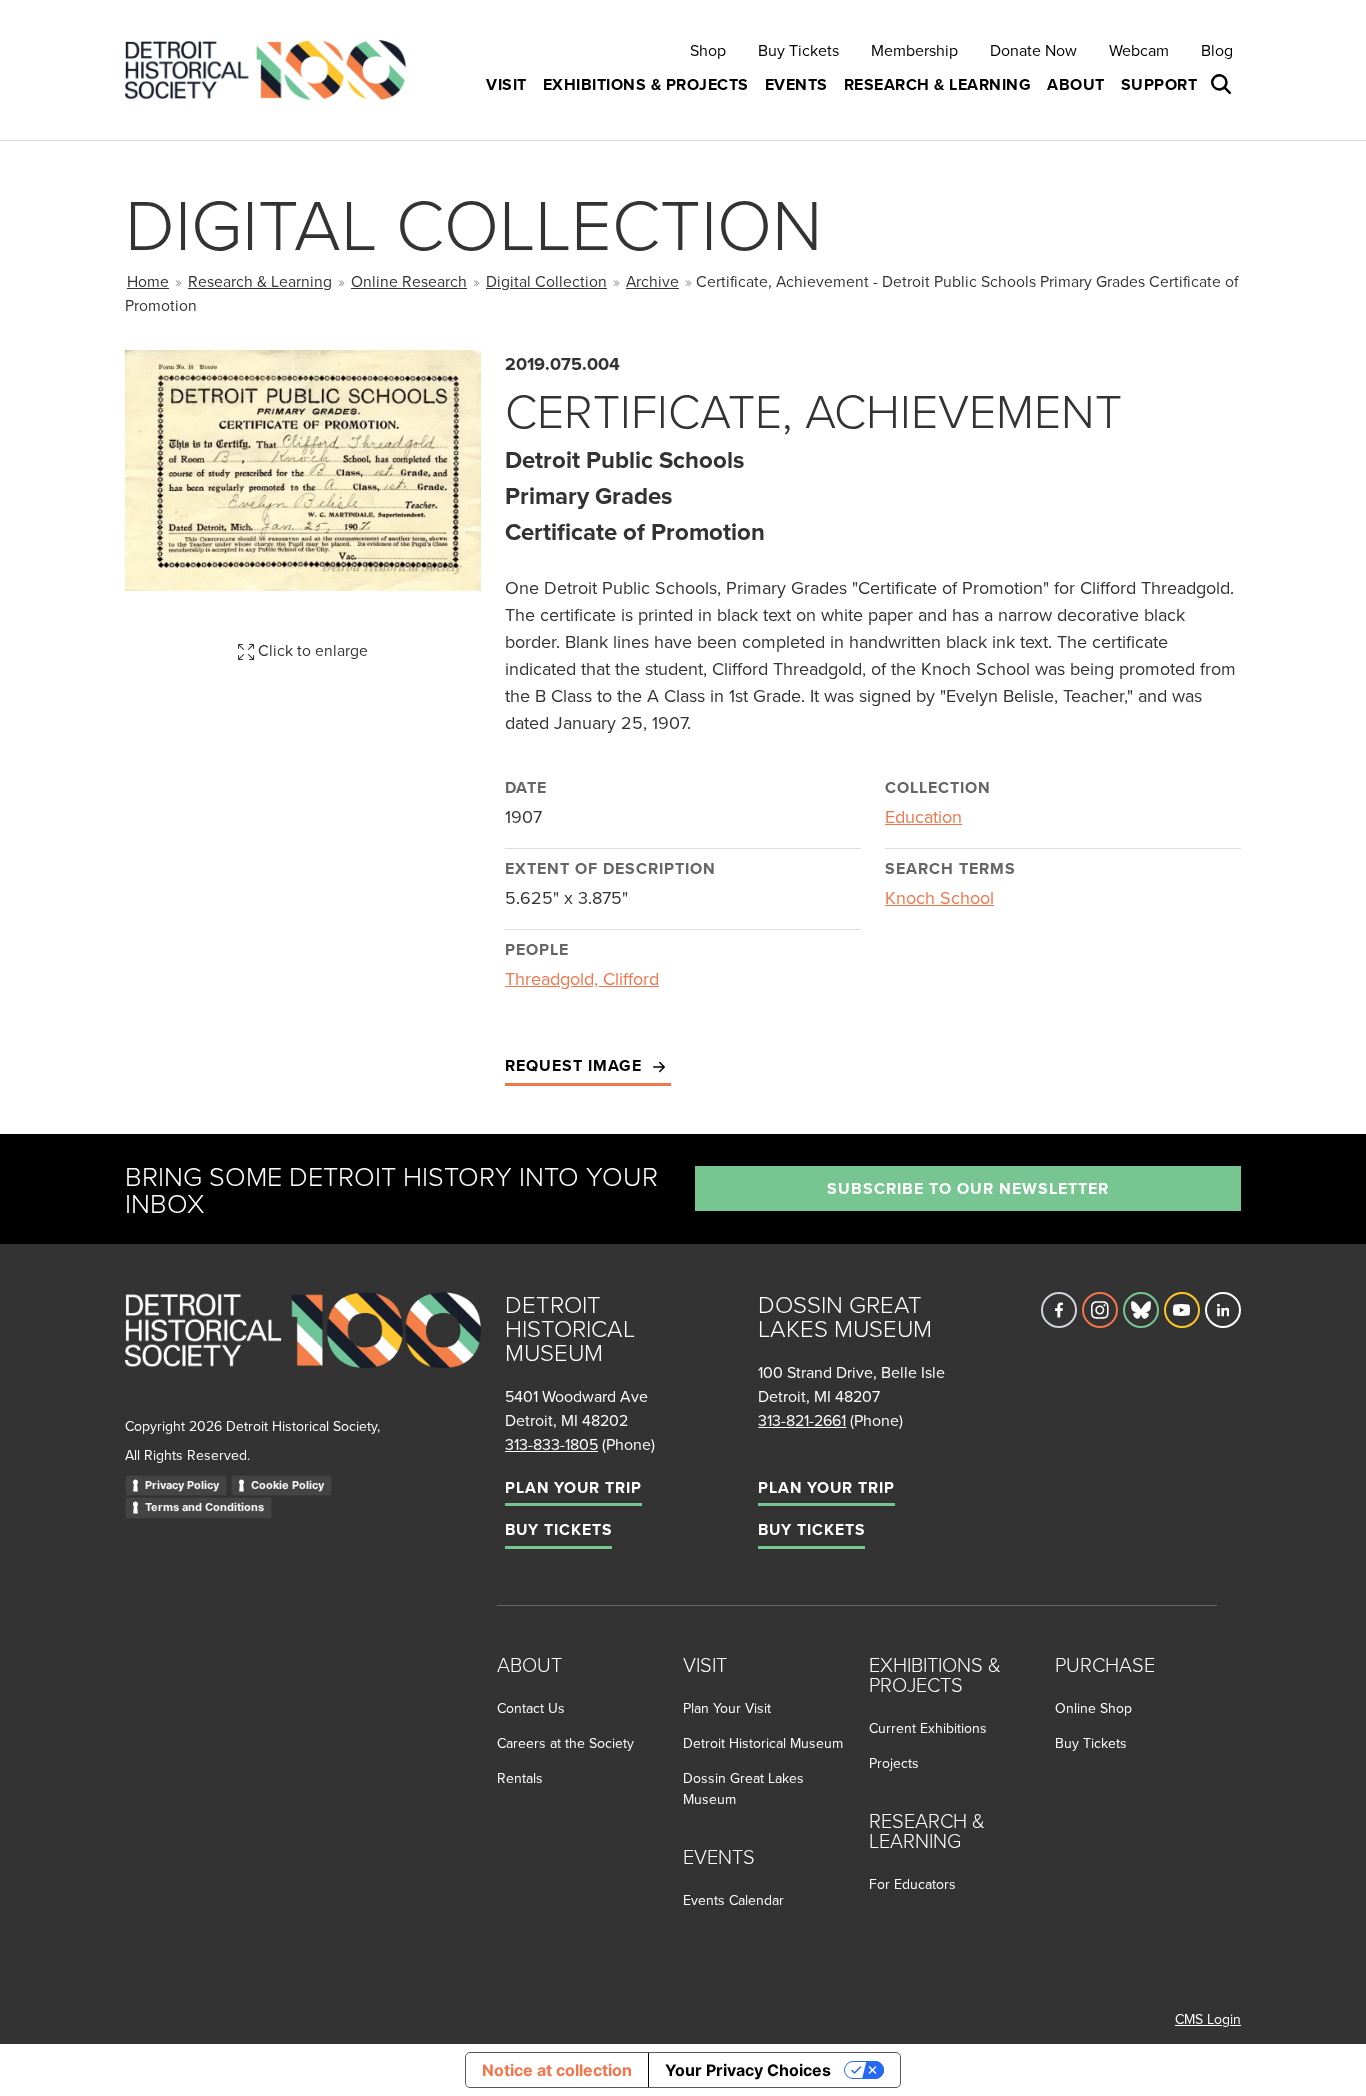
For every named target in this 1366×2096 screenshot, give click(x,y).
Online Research (409, 281)
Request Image (576, 1065)
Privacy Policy (182, 1485)
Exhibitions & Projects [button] (646, 84)
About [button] (1076, 84)
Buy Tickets (798, 50)
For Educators (912, 1884)
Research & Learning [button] (938, 84)
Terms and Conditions (204, 1507)
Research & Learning (260, 281)
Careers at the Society (565, 1743)
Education (923, 816)
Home (148, 281)
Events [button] (796, 84)
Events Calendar (733, 1900)
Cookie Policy (287, 1485)
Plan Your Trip (573, 1487)
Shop (708, 50)
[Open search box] (1223, 85)
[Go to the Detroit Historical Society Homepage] (273, 70)
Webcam (1139, 50)
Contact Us (531, 1708)
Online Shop (1093, 1708)
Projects (894, 1763)
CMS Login (1208, 2019)
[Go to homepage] (303, 1351)
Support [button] (1159, 84)
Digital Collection (546, 281)
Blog (1217, 50)
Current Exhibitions (928, 1728)
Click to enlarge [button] (311, 650)
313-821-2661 (802, 1420)
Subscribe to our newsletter (968, 1188)
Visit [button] (506, 84)
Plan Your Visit (727, 1708)
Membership (914, 50)
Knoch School (939, 897)
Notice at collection (557, 2070)
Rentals (520, 1778)
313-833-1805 (551, 1444)
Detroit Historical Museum (763, 1743)
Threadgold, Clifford (582, 978)
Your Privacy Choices (748, 2070)
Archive (652, 281)
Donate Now (1033, 50)
